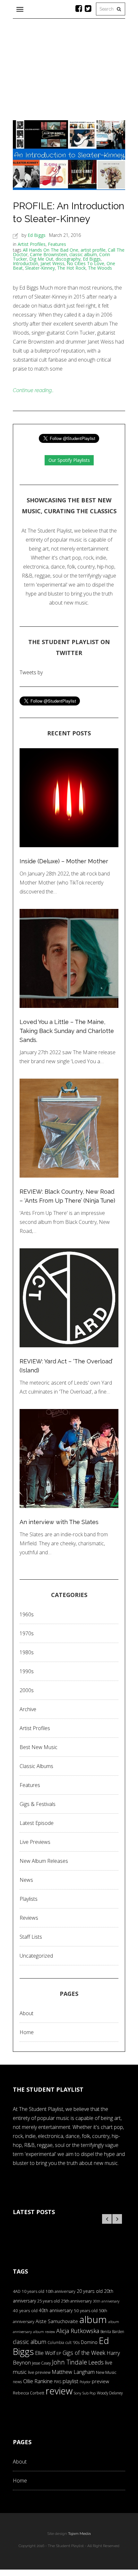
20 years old (90, 2291)
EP (59, 2353)
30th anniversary (106, 2301)
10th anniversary (60, 2291)
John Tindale (69, 2362)
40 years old (25, 2311)
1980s (27, 1652)
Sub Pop (89, 2393)
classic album (83, 254)
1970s (27, 1633)
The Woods (100, 268)
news (17, 2382)
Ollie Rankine (38, 2381)
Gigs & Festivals (38, 1804)
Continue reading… (33, 390)
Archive (28, 1709)
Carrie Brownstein (48, 254)
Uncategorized (36, 1956)
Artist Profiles (32, 244)
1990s (27, 1671)
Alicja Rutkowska (78, 2331)
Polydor (85, 2382)
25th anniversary (76, 2301)
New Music (106, 2372)
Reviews (29, 1918)
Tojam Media (79, 2534)
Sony (78, 2393)
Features (57, 244)
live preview (39, 2372)
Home (27, 2032)
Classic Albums (36, 1766)
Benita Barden (112, 2331)
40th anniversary (56, 2310)
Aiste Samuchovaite (57, 2321)
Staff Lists (31, 1937)
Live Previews (35, 1842)
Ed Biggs (37, 235)
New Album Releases (44, 1861)
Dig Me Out (41, 259)
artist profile (93, 250)
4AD (17, 2291)
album (93, 2319)
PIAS (58, 2382)
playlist (70, 2381)
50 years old (86, 2311)
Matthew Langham (73, 2372)
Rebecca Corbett (29, 2393)
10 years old (33, 2291)
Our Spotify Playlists (69, 460)
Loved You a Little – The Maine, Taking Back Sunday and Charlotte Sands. (67, 1031)
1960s (27, 1614)
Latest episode (37, 1823)
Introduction (26, 263)
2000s (27, 1690)
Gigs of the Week (84, 2353)
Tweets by (31, 672)
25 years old (48, 2301)
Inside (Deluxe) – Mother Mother (64, 861)
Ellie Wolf (45, 2353)
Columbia (56, 2343)
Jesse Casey (41, 2363)
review (59, 2391)
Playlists (29, 1899)
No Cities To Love (86, 263)
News (26, 1880)
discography (68, 259)
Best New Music (39, 1747)
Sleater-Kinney (40, 268)
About (26, 2013)
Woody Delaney (110, 2393)
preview (100, 2381)
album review (44, 2332)
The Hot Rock (71, 268)
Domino (89, 2342)
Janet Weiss (52, 263)
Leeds (96, 2362)
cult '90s (73, 2343)
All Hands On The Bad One (51, 250)
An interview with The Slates (59, 1522)
